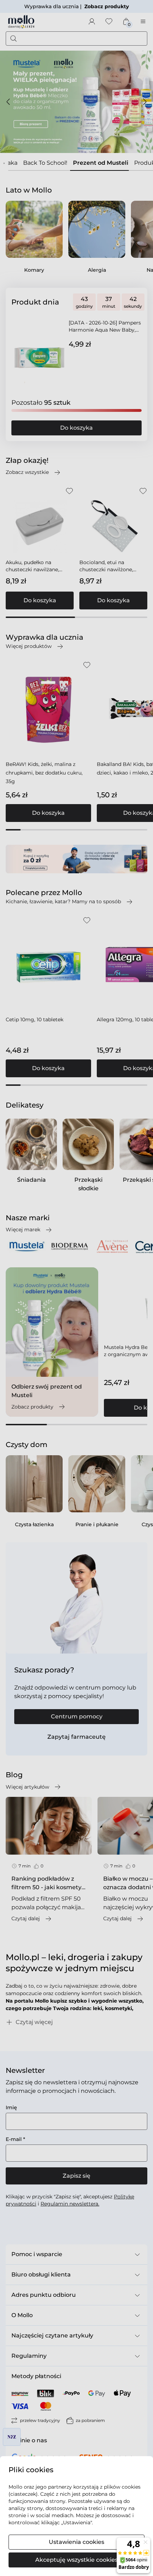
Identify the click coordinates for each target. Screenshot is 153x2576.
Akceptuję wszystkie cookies (76, 2560)
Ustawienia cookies (76, 2542)
